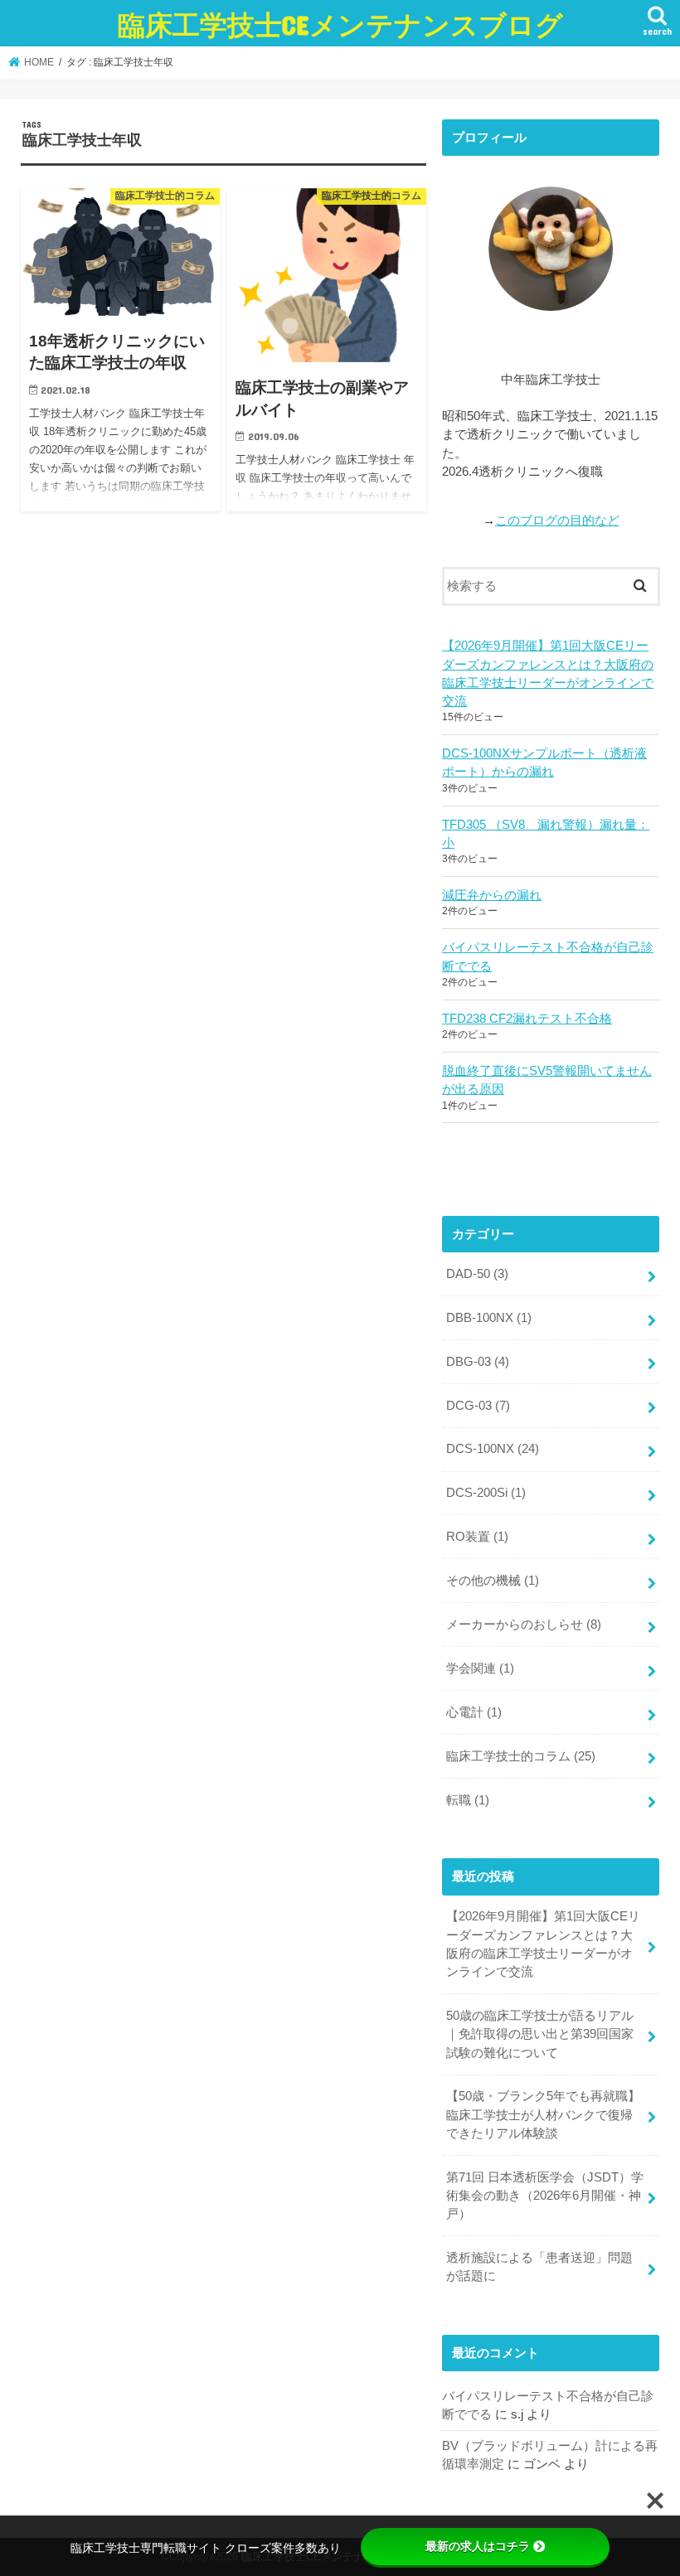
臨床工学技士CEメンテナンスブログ (340, 24)
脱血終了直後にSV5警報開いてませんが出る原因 (547, 1080)
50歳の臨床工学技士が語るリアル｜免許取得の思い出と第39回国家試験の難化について (540, 2034)
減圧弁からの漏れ (492, 895)
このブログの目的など (557, 521)
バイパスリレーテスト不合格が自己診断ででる (548, 956)
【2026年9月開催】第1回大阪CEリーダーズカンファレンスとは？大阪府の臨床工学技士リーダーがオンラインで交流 (548, 673)
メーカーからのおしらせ (524, 1625)
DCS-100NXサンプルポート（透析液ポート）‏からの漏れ (544, 763)
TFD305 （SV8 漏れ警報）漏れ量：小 (546, 834)
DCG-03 (478, 1406)
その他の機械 (493, 1581)
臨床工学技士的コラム (521, 1756)
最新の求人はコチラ (478, 2546)
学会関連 (480, 1668)
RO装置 (477, 1537)
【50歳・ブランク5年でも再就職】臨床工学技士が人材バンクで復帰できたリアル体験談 (543, 2114)
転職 (468, 1800)
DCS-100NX (493, 1449)
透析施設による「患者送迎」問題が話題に (539, 2267)
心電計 (474, 1712)
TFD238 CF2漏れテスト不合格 (527, 1019)
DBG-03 (478, 1362)
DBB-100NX (489, 1318)
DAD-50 (477, 1274)
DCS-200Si (486, 1493)
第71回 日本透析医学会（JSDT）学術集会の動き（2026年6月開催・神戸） (545, 2196)
